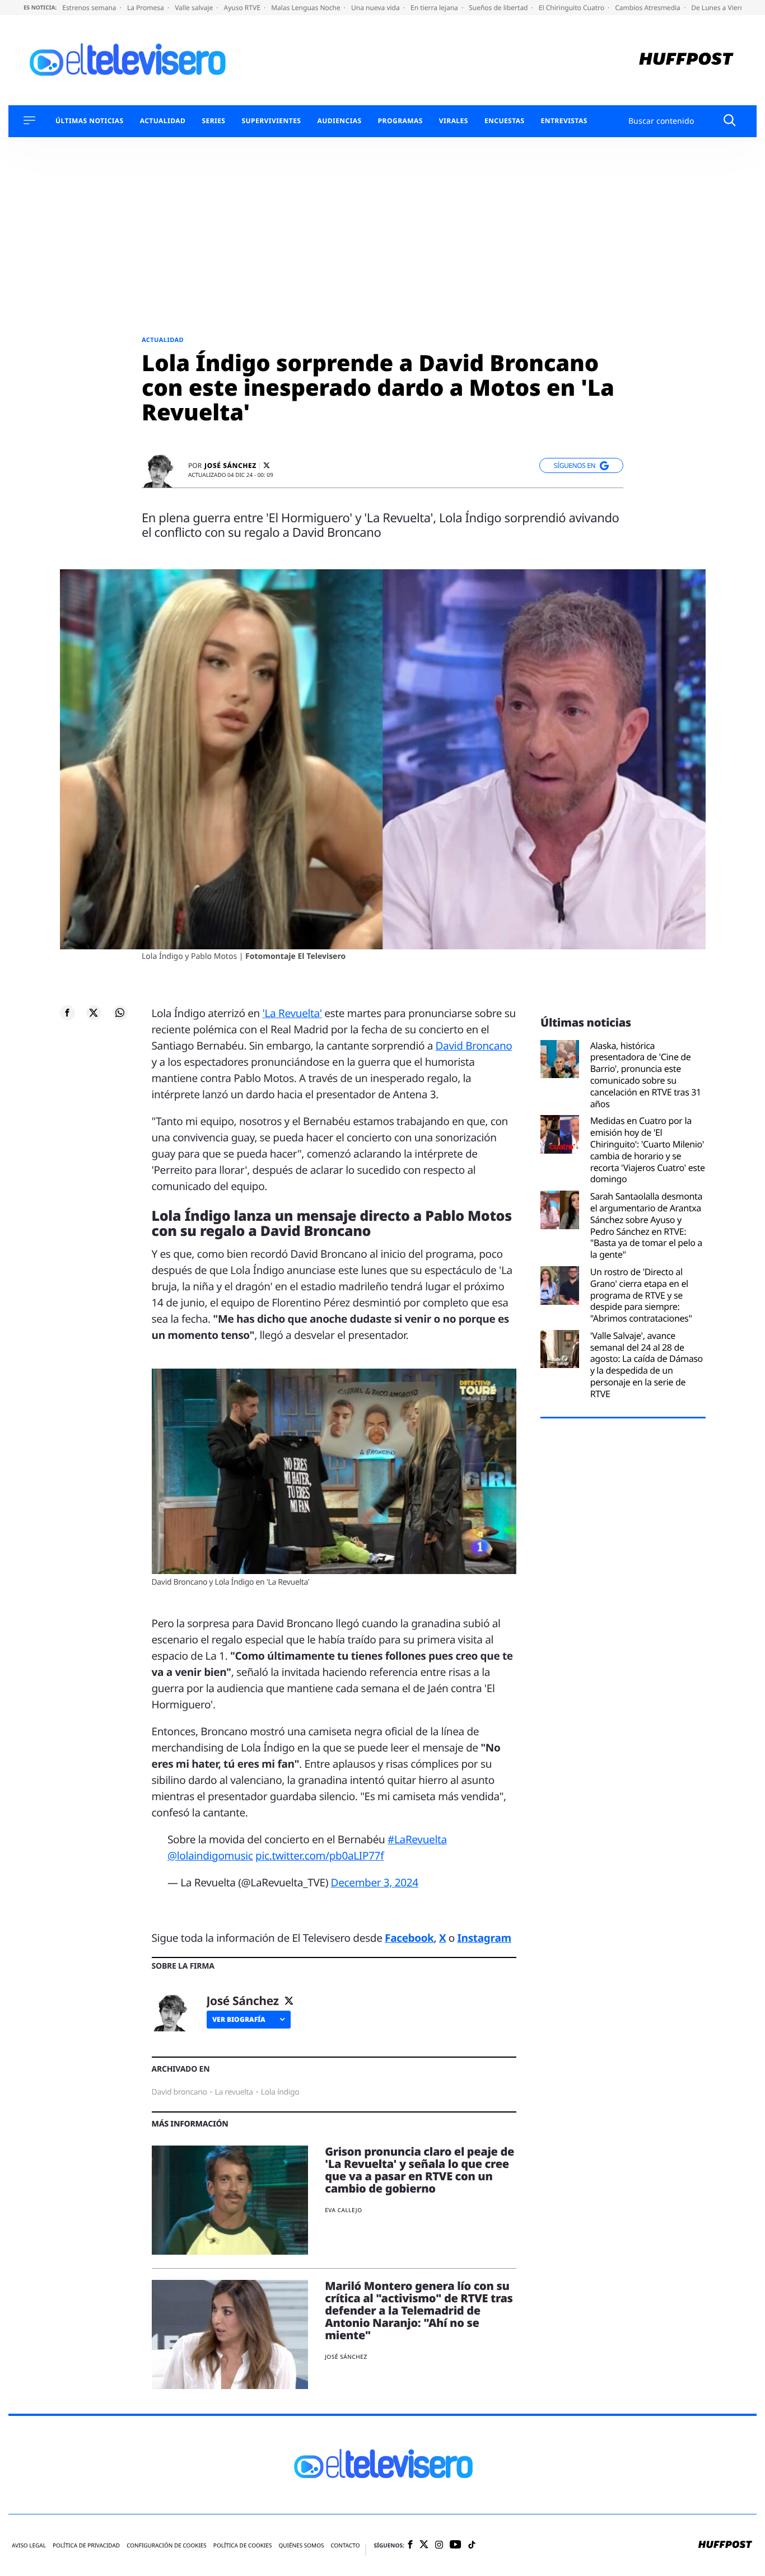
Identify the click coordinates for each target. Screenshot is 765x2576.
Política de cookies (243, 2545)
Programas (400, 121)
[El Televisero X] (424, 2545)
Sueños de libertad (499, 8)
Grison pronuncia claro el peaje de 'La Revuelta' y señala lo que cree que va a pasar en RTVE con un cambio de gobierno (419, 2170)
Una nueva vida (376, 8)
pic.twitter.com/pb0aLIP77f (319, 1856)
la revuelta (234, 2092)
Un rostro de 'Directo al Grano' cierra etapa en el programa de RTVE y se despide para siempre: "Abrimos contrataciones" (641, 1295)
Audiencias (339, 121)
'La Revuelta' (292, 1013)
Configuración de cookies (167, 2545)
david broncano (179, 2092)
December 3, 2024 (375, 1882)
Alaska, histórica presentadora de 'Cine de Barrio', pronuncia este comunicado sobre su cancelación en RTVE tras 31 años (646, 1075)
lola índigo (280, 2092)
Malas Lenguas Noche (307, 8)
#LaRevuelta (417, 1839)
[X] (267, 465)
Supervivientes (271, 121)
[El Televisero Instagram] (439, 2545)
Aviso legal (29, 2545)
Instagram (484, 1938)
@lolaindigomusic (210, 1856)
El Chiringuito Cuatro (572, 8)
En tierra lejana (435, 8)
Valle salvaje (195, 8)
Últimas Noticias (90, 121)
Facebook (409, 1938)
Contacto (345, 2545)
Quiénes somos (301, 2545)
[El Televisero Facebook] (410, 2545)
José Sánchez (230, 466)
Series (213, 121)
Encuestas (505, 121)
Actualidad (163, 121)
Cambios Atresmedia (649, 8)
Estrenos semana (90, 8)
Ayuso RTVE (243, 8)
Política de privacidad (86, 2545)
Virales (454, 121)
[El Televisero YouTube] (456, 2545)
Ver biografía (239, 2019)
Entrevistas (564, 121)
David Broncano (474, 1046)
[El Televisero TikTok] (472, 2545)
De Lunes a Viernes (722, 8)
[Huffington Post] (686, 60)
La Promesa (146, 8)
